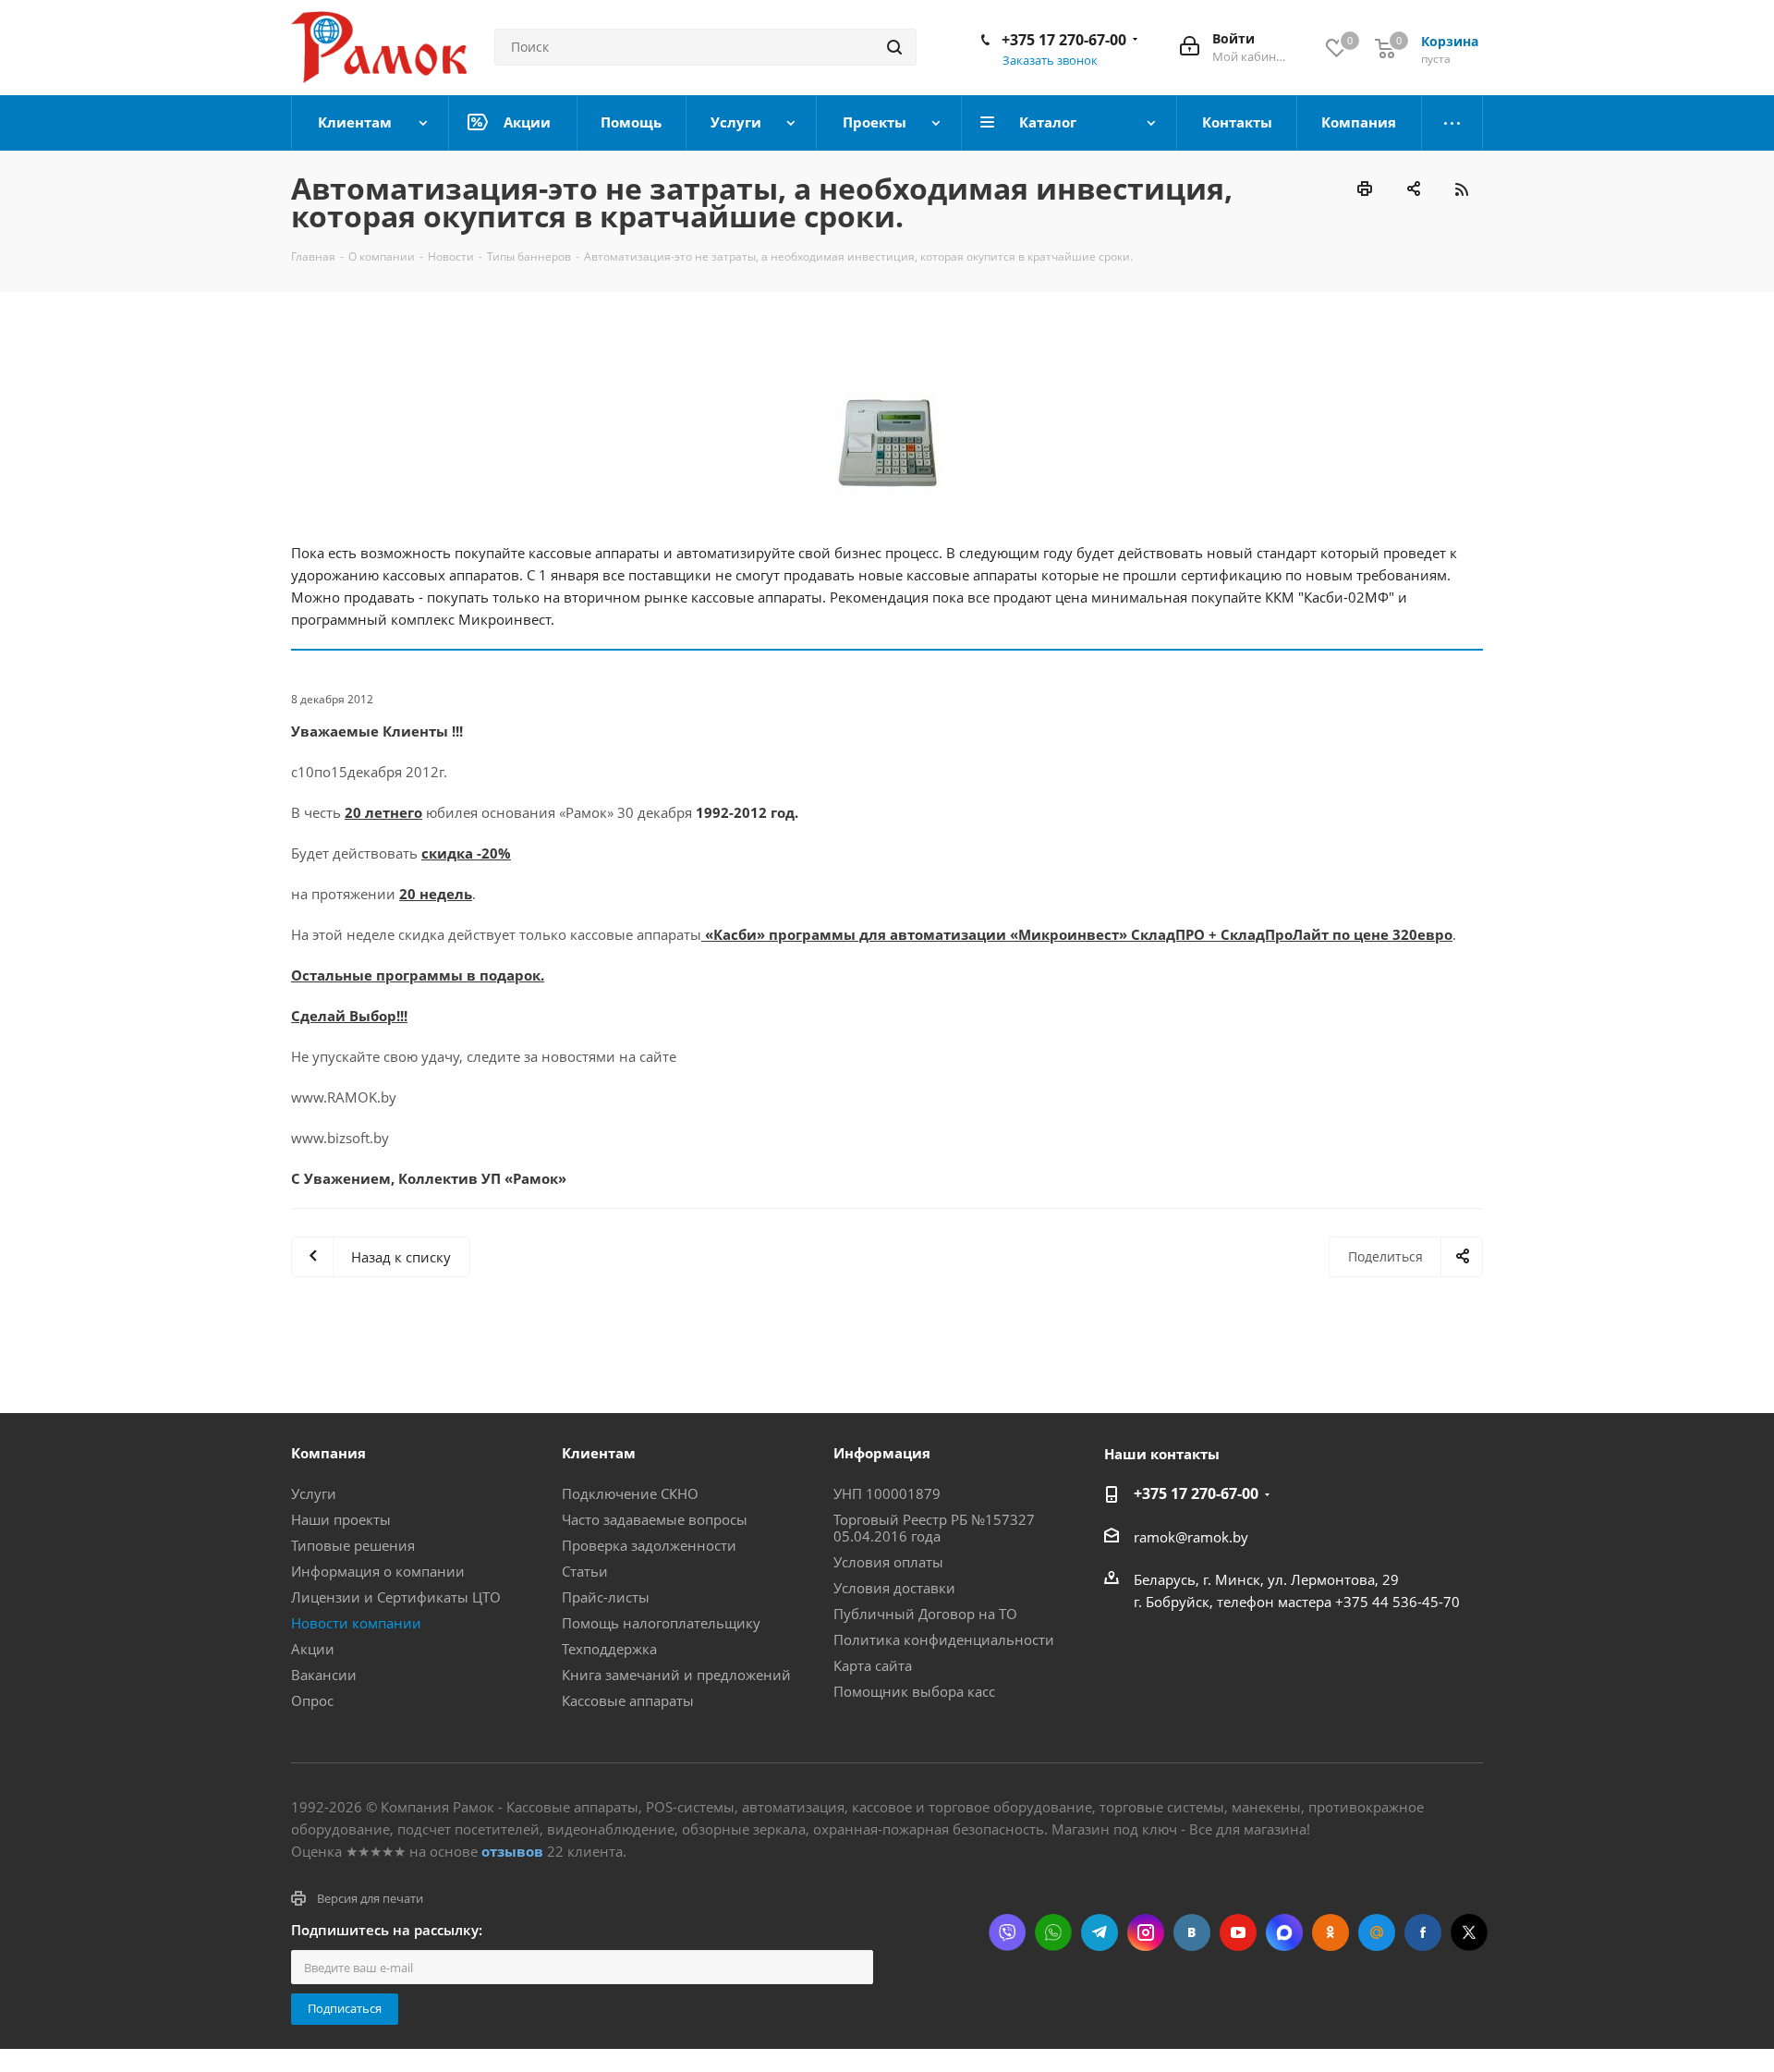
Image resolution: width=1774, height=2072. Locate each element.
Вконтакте (1192, 1932)
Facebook (1423, 1932)
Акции (313, 1649)
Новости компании (356, 1623)
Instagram (1146, 1932)
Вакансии (324, 1675)
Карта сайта (873, 1665)
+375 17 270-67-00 (1064, 40)
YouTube (1238, 1932)
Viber (1007, 1932)
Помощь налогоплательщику (661, 1623)
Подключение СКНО (630, 1493)
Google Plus (1377, 1932)
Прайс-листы (606, 1597)
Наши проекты (341, 1519)
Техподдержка (609, 1649)
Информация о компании (378, 1571)
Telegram (1100, 1932)
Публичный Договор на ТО (925, 1614)
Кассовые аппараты (628, 1700)
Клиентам (599, 1453)
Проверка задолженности (649, 1545)
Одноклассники (1330, 1932)
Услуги (314, 1493)
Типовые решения (353, 1545)
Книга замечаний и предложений (676, 1675)
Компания (328, 1453)
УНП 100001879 (887, 1493)
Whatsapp (1053, 1932)
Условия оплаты (888, 1562)
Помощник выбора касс (914, 1691)
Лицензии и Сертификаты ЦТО (396, 1597)
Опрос (312, 1700)
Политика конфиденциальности (944, 1639)
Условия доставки (894, 1588)
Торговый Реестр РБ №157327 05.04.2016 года (934, 1528)
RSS (1461, 189)
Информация (882, 1453)
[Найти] (894, 47)
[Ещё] (1452, 123)
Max (1284, 1932)
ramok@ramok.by (1191, 1537)
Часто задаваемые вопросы (655, 1519)
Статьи (585, 1571)
